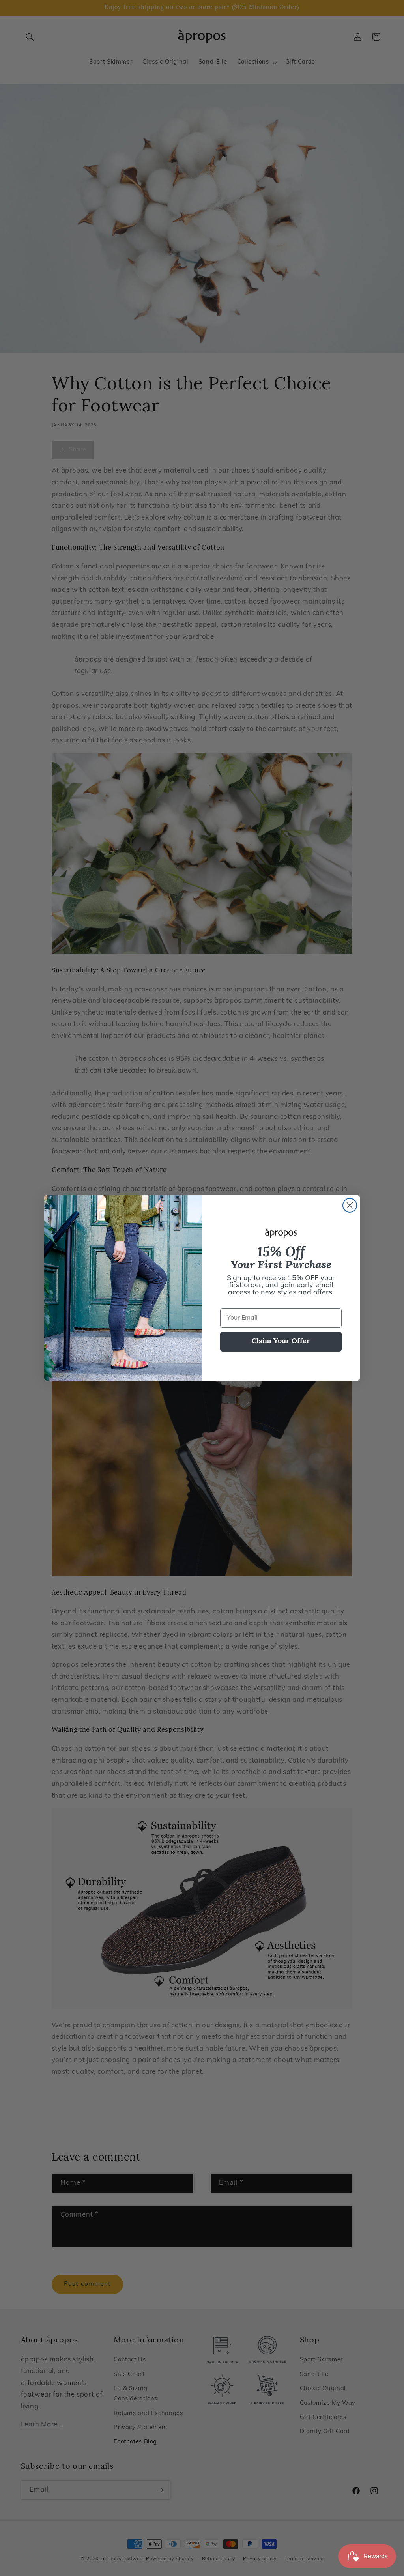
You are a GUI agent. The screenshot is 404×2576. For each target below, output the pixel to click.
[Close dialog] (350, 1205)
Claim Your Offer (281, 1342)
